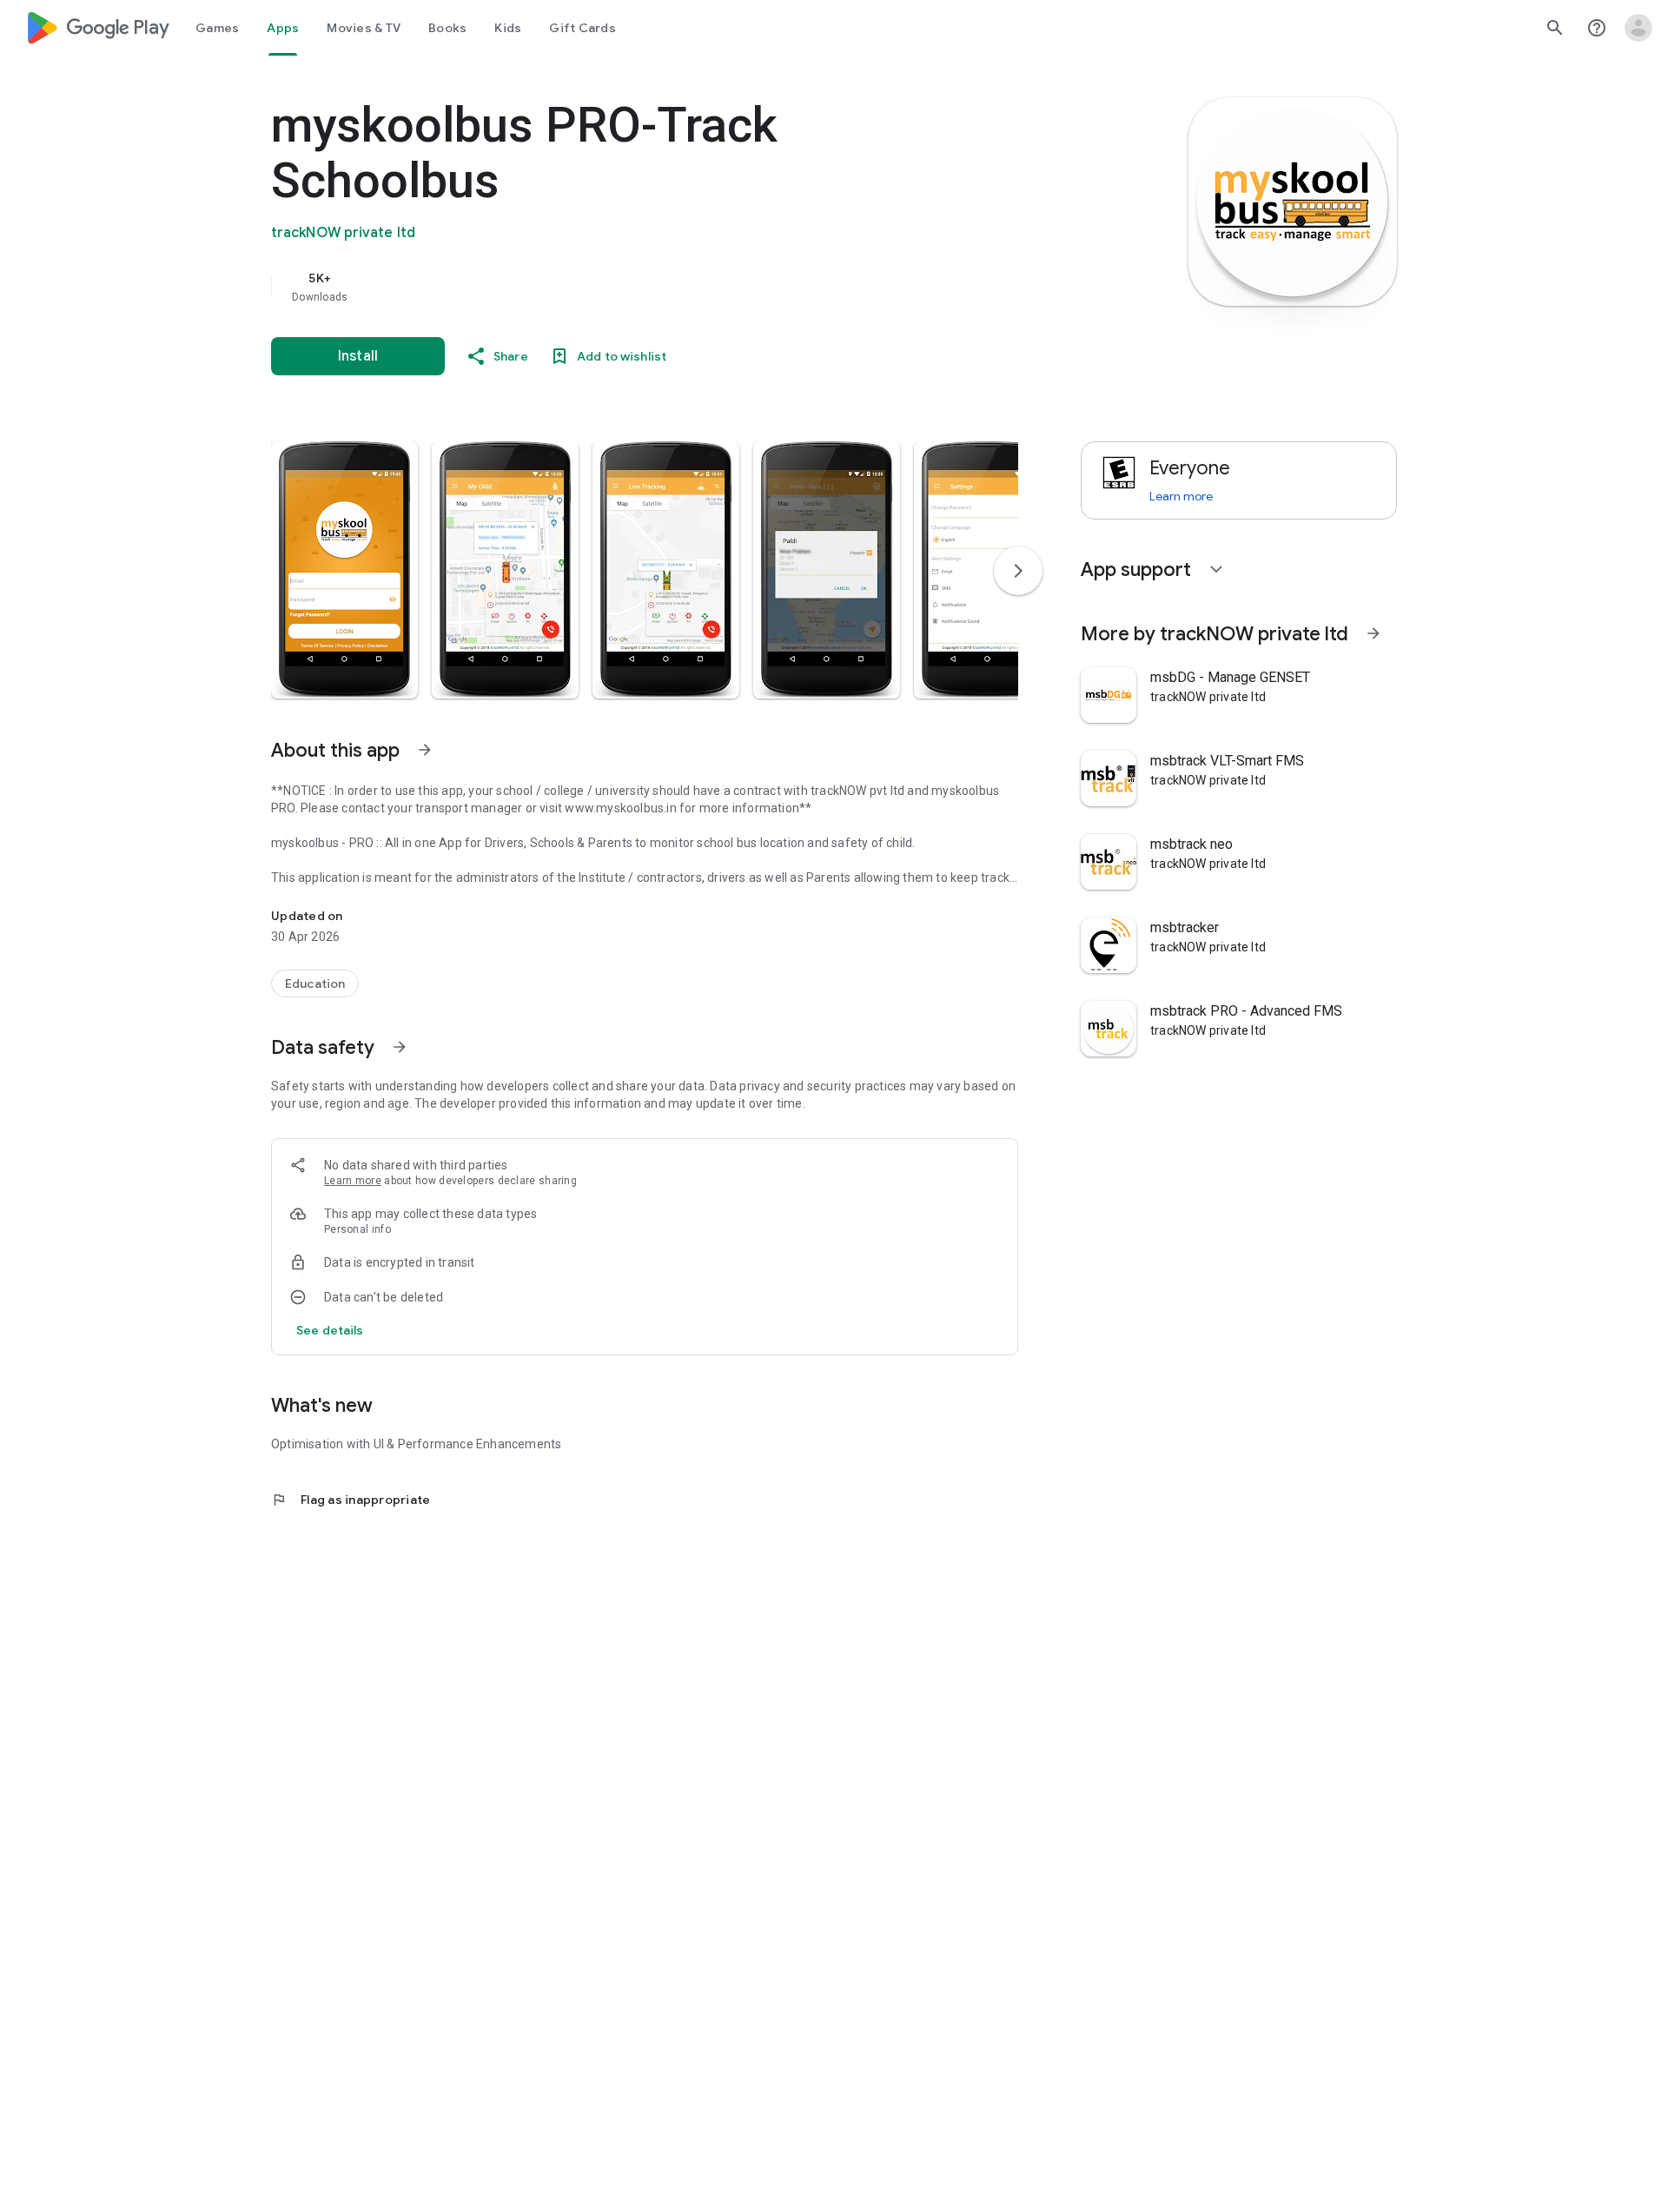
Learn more (353, 1181)
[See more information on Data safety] (400, 1047)
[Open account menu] (1638, 28)
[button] (344, 570)
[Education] (315, 983)
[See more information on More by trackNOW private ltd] (1373, 633)
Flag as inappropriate (351, 1500)
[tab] (217, 28)
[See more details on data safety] (330, 1330)
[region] (619, 287)
